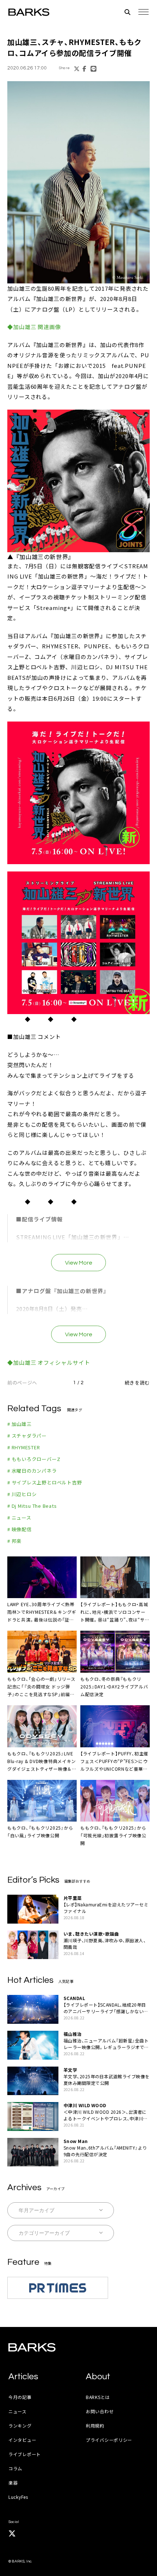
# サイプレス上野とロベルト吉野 (45, 1482)
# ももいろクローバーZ (34, 1459)
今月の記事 (20, 2397)
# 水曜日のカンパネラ (32, 1471)
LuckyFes (18, 2497)
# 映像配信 (20, 1529)
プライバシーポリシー (109, 2440)
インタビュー (22, 2440)
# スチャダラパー (27, 1436)
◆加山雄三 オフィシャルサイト (49, 1362)
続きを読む (137, 1383)
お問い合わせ (100, 2411)
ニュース (18, 2411)
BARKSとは (98, 2397)
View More (79, 1263)
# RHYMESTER (24, 1447)
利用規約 (95, 2426)
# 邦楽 (14, 1541)
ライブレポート (25, 2454)
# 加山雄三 (20, 1424)
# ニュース (19, 1517)
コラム (15, 2468)
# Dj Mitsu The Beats (32, 1506)
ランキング (20, 2426)
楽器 (13, 2483)
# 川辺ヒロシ (22, 1494)
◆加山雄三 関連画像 (34, 327)
